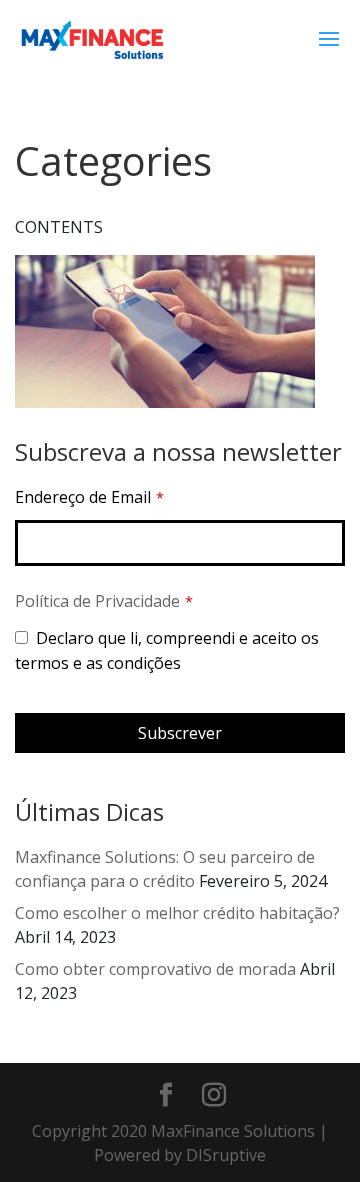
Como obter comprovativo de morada (155, 969)
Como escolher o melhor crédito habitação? (177, 913)
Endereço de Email (89, 497)
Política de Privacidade (97, 601)
